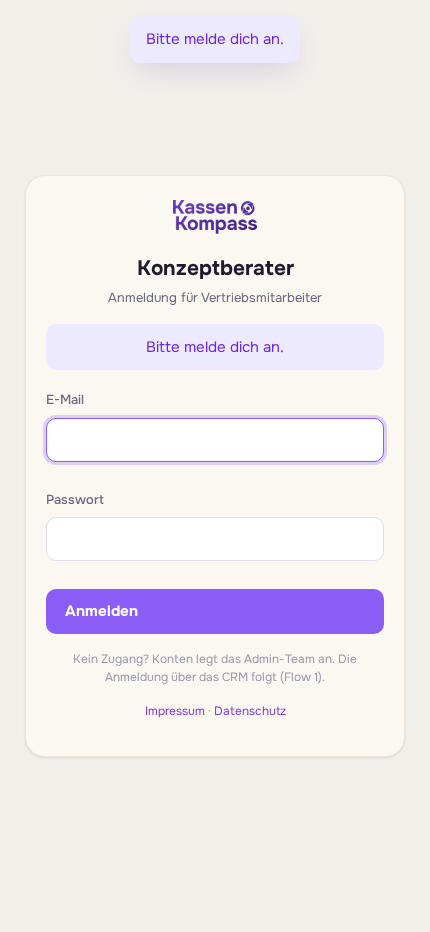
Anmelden (101, 611)
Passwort (75, 499)
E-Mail (65, 399)
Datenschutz (250, 711)
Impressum (175, 711)
